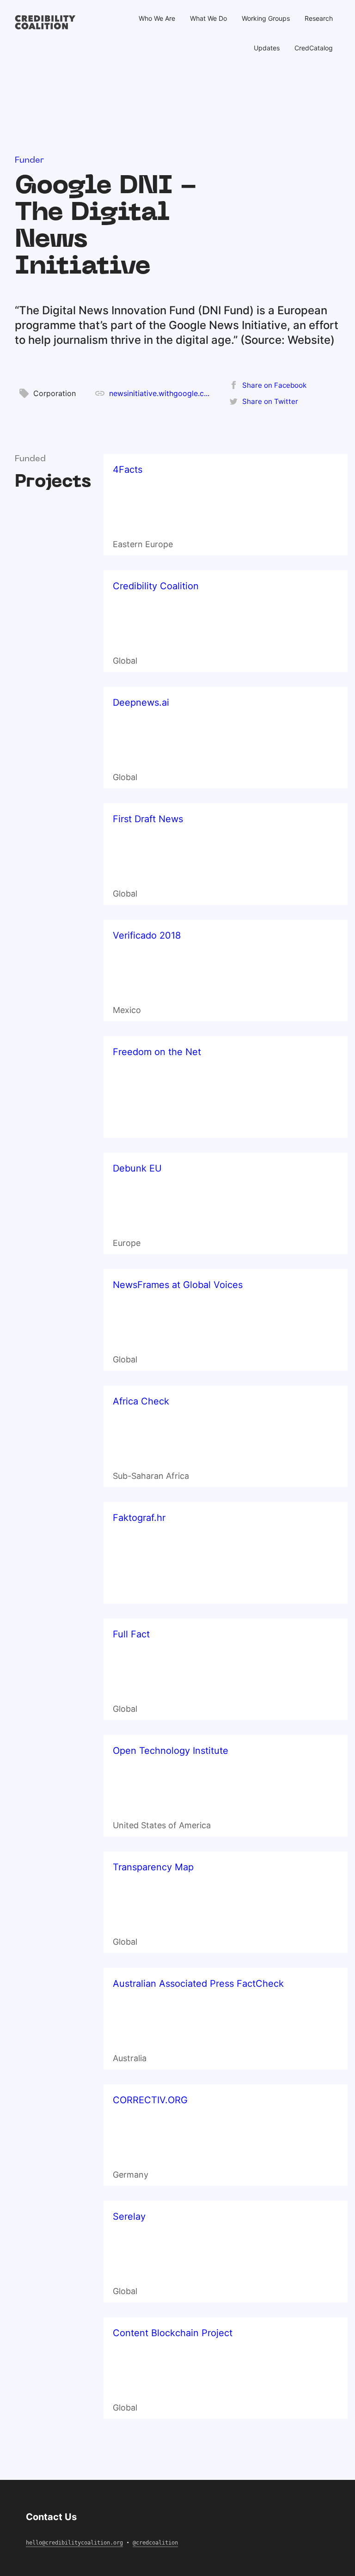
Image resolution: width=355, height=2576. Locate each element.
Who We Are (157, 18)
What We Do (208, 18)
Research (319, 18)
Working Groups (266, 18)
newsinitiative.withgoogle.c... (159, 393)
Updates (267, 48)
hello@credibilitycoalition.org (74, 2543)
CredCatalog (314, 48)
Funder (29, 161)
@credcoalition (155, 2543)
